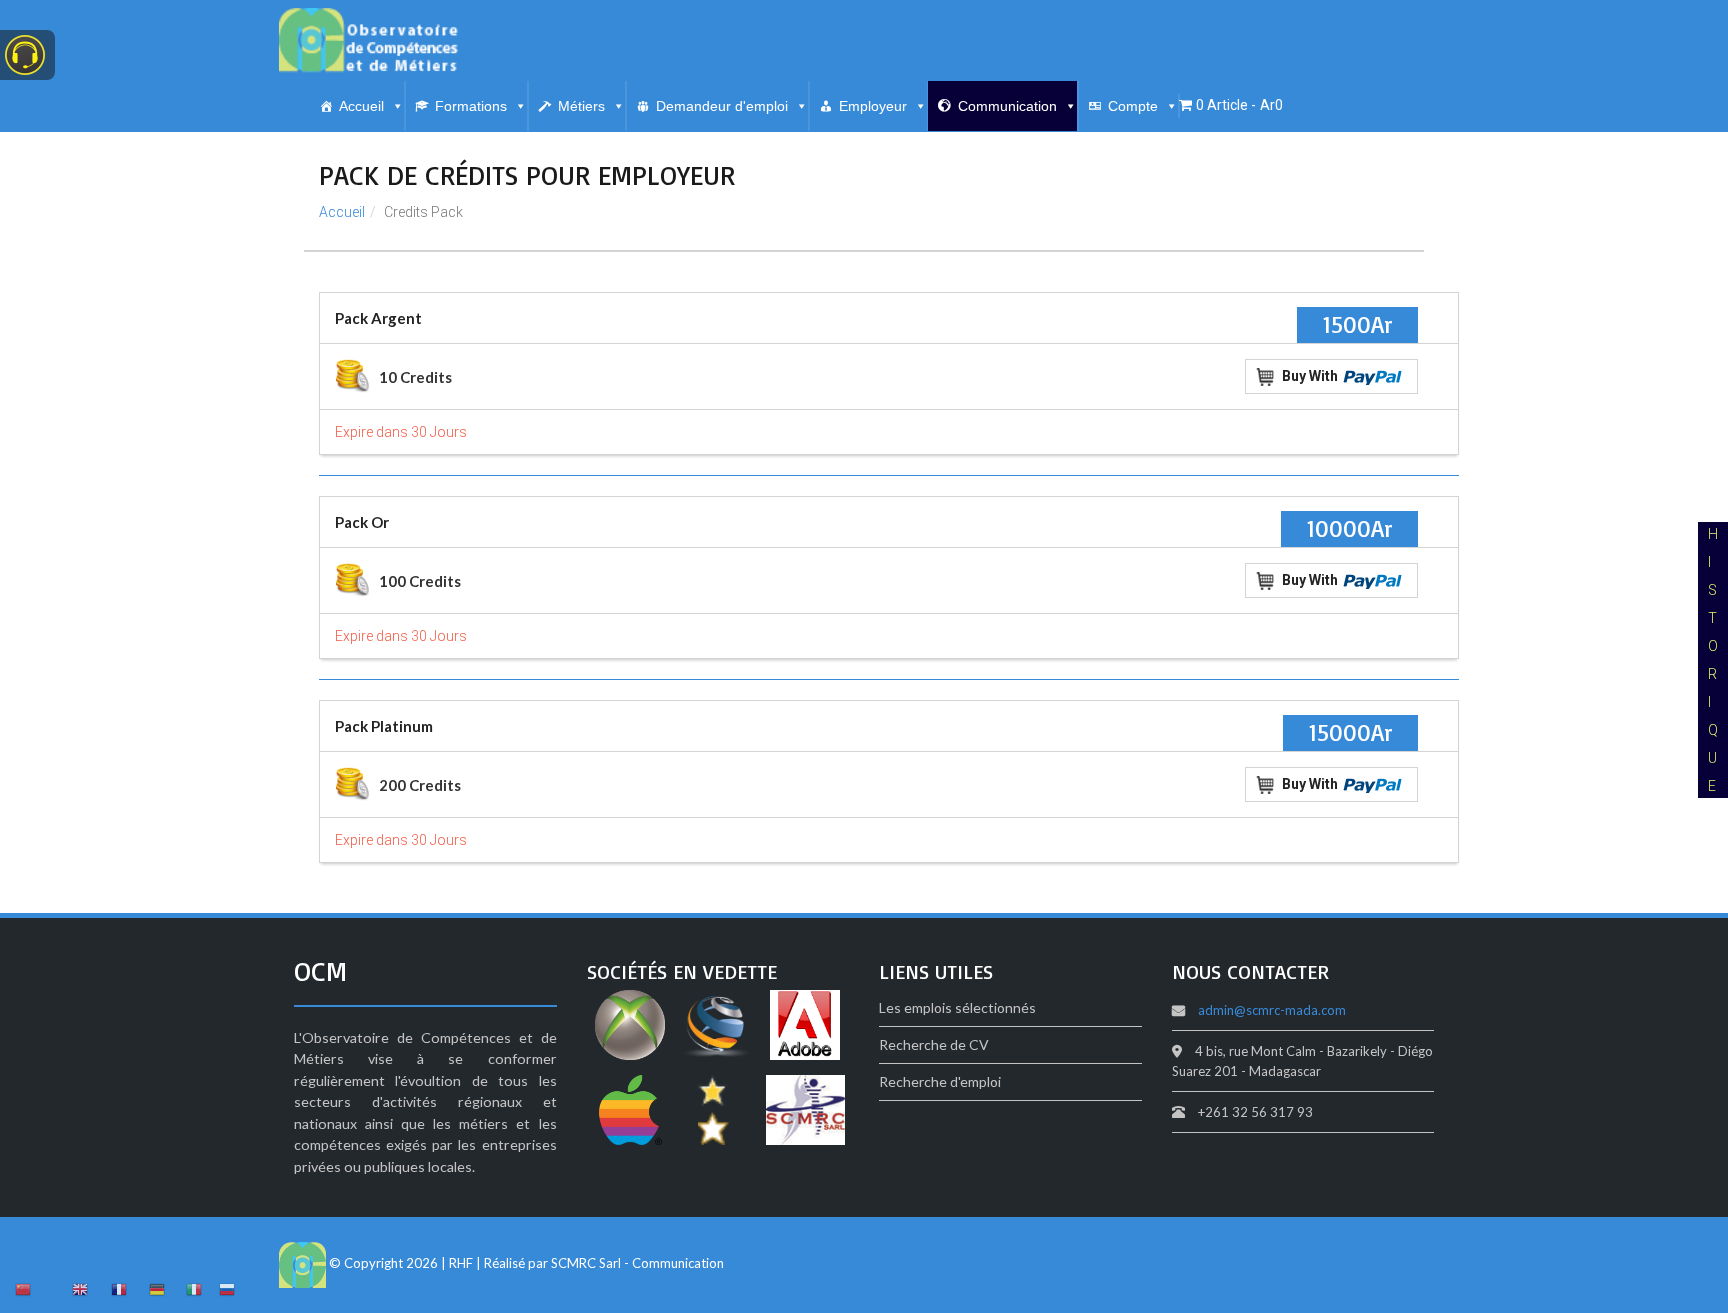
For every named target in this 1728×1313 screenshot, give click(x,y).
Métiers (581, 106)
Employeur (873, 106)
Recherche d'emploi (940, 1081)
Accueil (361, 106)
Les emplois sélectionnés (957, 1007)
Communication (1007, 106)
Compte (1133, 106)
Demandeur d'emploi (722, 106)
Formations (471, 106)
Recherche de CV (934, 1044)
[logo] (369, 41)
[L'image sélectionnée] (630, 1027)
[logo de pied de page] (302, 1263)
